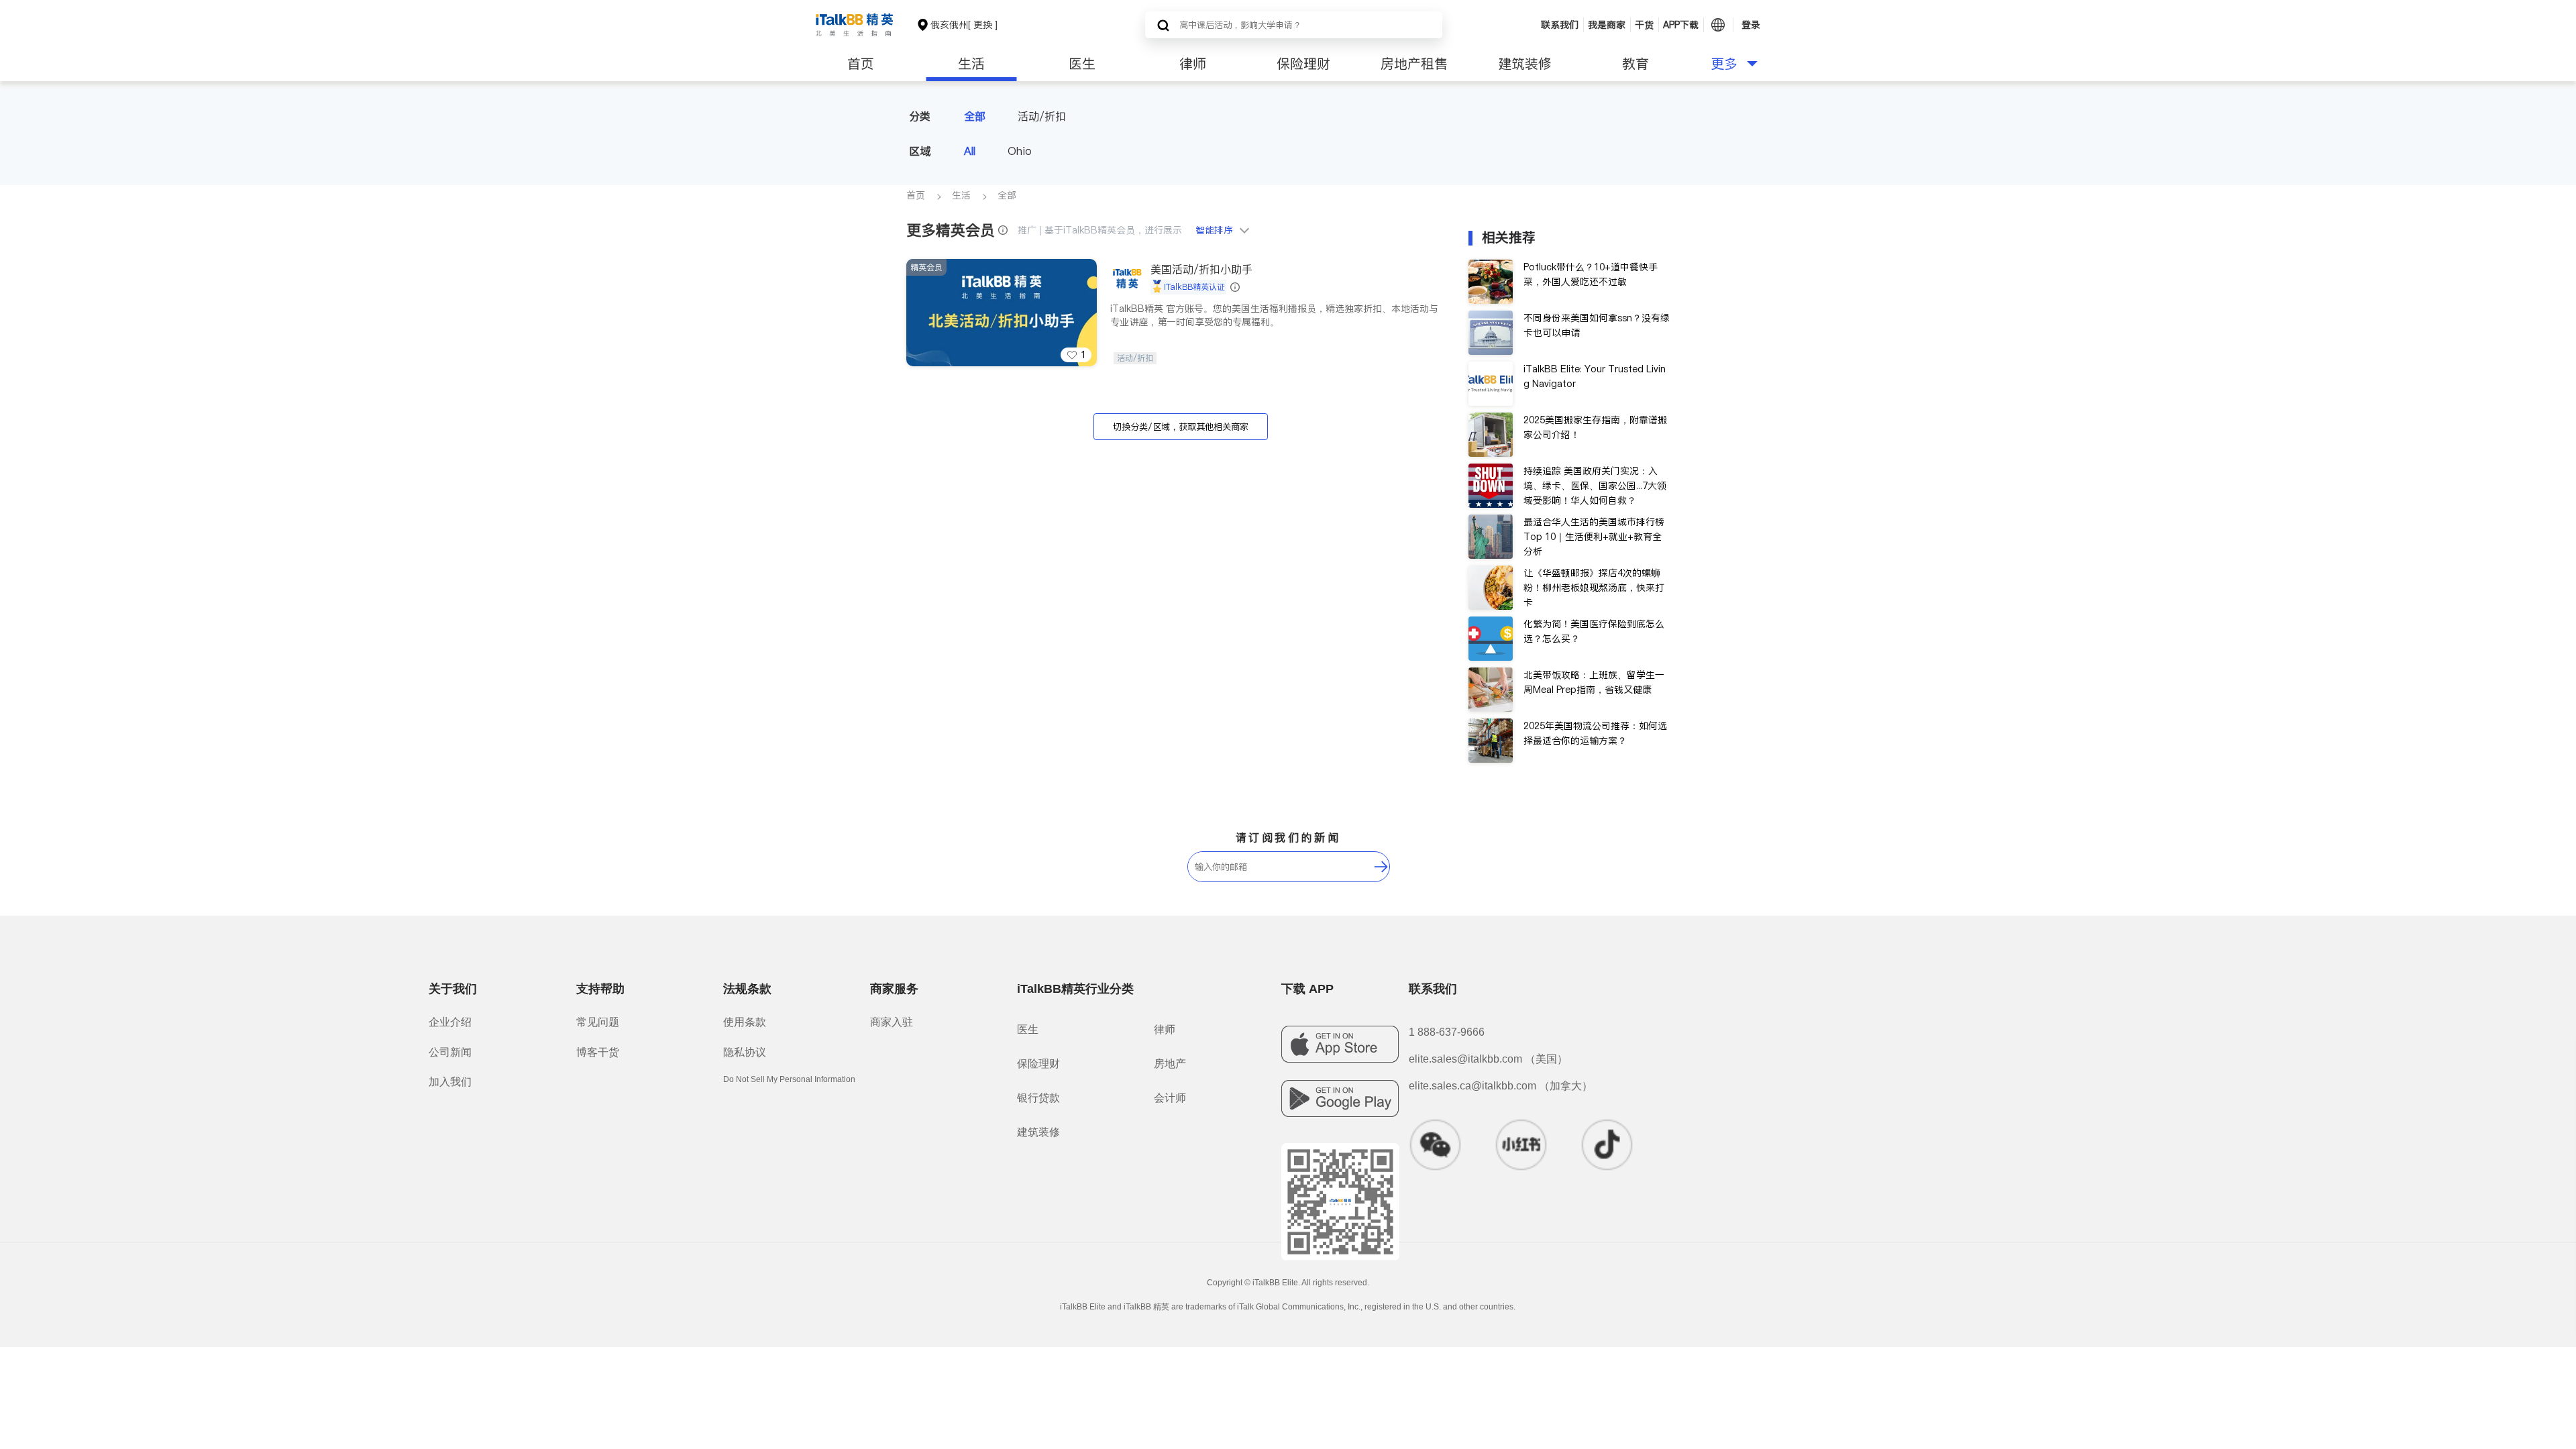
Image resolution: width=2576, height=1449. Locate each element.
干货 (1644, 25)
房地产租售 (1414, 64)
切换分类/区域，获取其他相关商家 (1181, 427)
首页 (861, 64)
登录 (1751, 25)
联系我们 (1560, 25)
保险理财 (1303, 64)
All (970, 151)
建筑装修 (1525, 64)
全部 (975, 116)
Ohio (1020, 151)
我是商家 (1607, 25)
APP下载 (1681, 25)
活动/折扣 (1042, 116)
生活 (971, 64)
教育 (1635, 64)
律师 (1193, 64)
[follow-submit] (1381, 867)
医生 (1082, 64)
